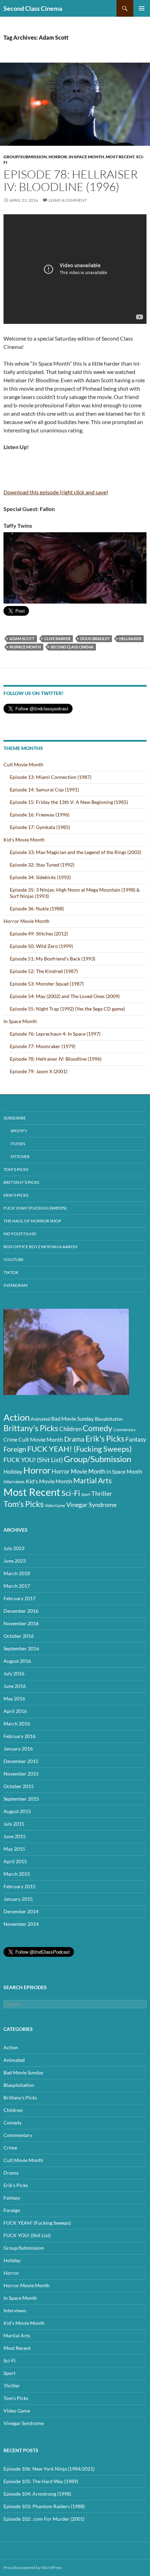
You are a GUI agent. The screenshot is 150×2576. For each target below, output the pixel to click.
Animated (40, 1419)
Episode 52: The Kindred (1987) (44, 971)
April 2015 (15, 1861)
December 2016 (21, 1611)
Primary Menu (142, 8)
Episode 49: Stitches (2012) (39, 934)
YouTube (14, 1259)
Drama (74, 1439)
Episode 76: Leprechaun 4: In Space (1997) (55, 1034)
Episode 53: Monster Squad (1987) (47, 984)
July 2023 (14, 1548)
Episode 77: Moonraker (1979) (43, 1046)
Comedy (97, 1428)
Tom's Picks (24, 1504)
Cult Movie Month (23, 764)
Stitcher (20, 1157)
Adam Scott (22, 639)
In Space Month (86, 157)
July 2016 (14, 1673)
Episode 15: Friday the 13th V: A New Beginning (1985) (69, 802)
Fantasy (136, 1439)
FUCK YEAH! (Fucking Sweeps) (35, 1208)
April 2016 (15, 1711)
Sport (86, 1494)
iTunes (18, 1144)
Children (70, 1429)
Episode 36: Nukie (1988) (37, 908)
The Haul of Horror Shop (32, 1221)
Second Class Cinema (33, 8)
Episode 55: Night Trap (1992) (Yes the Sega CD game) (67, 1009)
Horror (58, 157)
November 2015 (21, 1774)
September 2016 (21, 1648)
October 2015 (19, 1786)
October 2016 (19, 1636)
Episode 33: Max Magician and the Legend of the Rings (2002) (76, 852)
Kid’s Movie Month (24, 840)
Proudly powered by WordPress (33, 2567)
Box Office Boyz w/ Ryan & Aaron (40, 1247)
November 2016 (21, 1623)
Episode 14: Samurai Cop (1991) (44, 789)
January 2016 (18, 1749)
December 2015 (21, 1761)
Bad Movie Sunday (73, 1419)
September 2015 (21, 1799)
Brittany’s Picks (21, 1182)
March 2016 (17, 1724)
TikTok (11, 1272)
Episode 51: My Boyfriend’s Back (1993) (52, 959)
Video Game (55, 1505)
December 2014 (21, 1911)
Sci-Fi (71, 1493)
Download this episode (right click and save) (56, 492)
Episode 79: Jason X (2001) (39, 1071)
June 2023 (15, 1561)
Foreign (15, 1449)
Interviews (14, 1482)
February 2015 (20, 1886)
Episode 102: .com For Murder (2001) (44, 2519)
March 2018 (17, 1573)
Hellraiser (130, 639)
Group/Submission (25, 157)
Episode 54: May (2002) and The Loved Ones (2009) (65, 996)
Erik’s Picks (16, 1195)
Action (17, 1417)
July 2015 (14, 1824)
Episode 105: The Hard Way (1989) (41, 2481)
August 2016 (17, 1661)
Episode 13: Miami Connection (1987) (51, 777)
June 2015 (15, 1836)
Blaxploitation (109, 1419)
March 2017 (17, 1586)
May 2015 (14, 1849)
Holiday (13, 1471)
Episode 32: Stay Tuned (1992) (42, 865)
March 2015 (17, 1874)
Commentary (125, 1430)
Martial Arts (92, 1481)
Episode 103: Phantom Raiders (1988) (44, 2506)
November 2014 (21, 1924)
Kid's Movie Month (49, 1481)
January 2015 (18, 1899)
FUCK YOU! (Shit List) (33, 1460)
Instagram (16, 1285)
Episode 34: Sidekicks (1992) (40, 877)
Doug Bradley (95, 639)
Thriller (102, 1493)
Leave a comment (68, 200)
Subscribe (15, 1118)
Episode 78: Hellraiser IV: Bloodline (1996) (71, 180)
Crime (10, 1439)
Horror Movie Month (27, 921)
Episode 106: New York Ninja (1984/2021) (49, 2469)
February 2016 (20, 1736)
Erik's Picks (105, 1438)
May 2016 (14, 1698)
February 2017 (20, 1598)
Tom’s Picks (16, 1169)
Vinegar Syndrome (91, 1505)
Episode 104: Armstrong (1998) (37, 2494)
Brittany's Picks (31, 1428)
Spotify (19, 1131)
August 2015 (17, 1811)
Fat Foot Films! (20, 1234)
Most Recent (120, 157)
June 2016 (15, 1686)
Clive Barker (57, 639)
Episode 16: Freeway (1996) (40, 815)
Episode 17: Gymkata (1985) (40, 827)
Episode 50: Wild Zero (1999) (41, 946)
